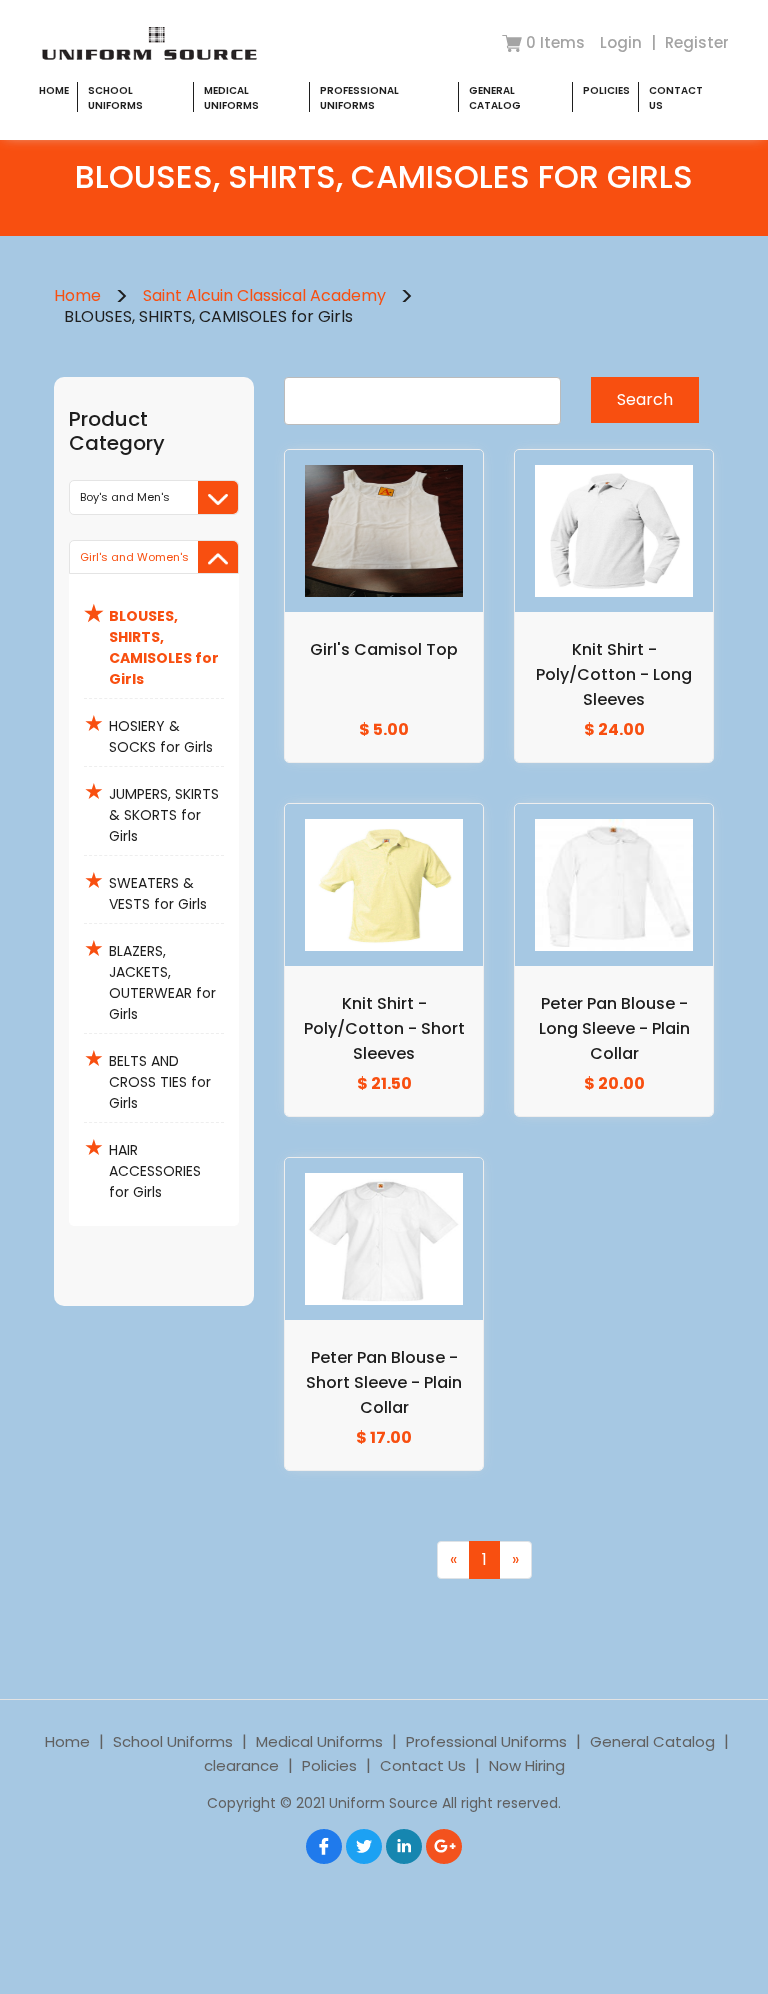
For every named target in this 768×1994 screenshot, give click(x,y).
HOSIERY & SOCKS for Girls (148, 732)
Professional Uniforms (359, 98)
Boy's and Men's (125, 497)
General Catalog (495, 98)
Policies (606, 90)
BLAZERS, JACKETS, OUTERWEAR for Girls (150, 978)
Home (54, 90)
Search (645, 399)
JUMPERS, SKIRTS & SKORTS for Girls (151, 811)
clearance (241, 1765)
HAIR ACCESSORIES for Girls (142, 1167)
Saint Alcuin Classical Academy (264, 295)
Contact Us (423, 1765)
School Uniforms (115, 98)
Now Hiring (527, 1765)
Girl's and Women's (134, 557)
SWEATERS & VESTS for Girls (145, 889)
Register (697, 42)
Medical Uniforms (231, 98)
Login (623, 42)
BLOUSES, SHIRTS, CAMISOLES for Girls (151, 643)
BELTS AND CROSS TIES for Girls (147, 1078)
